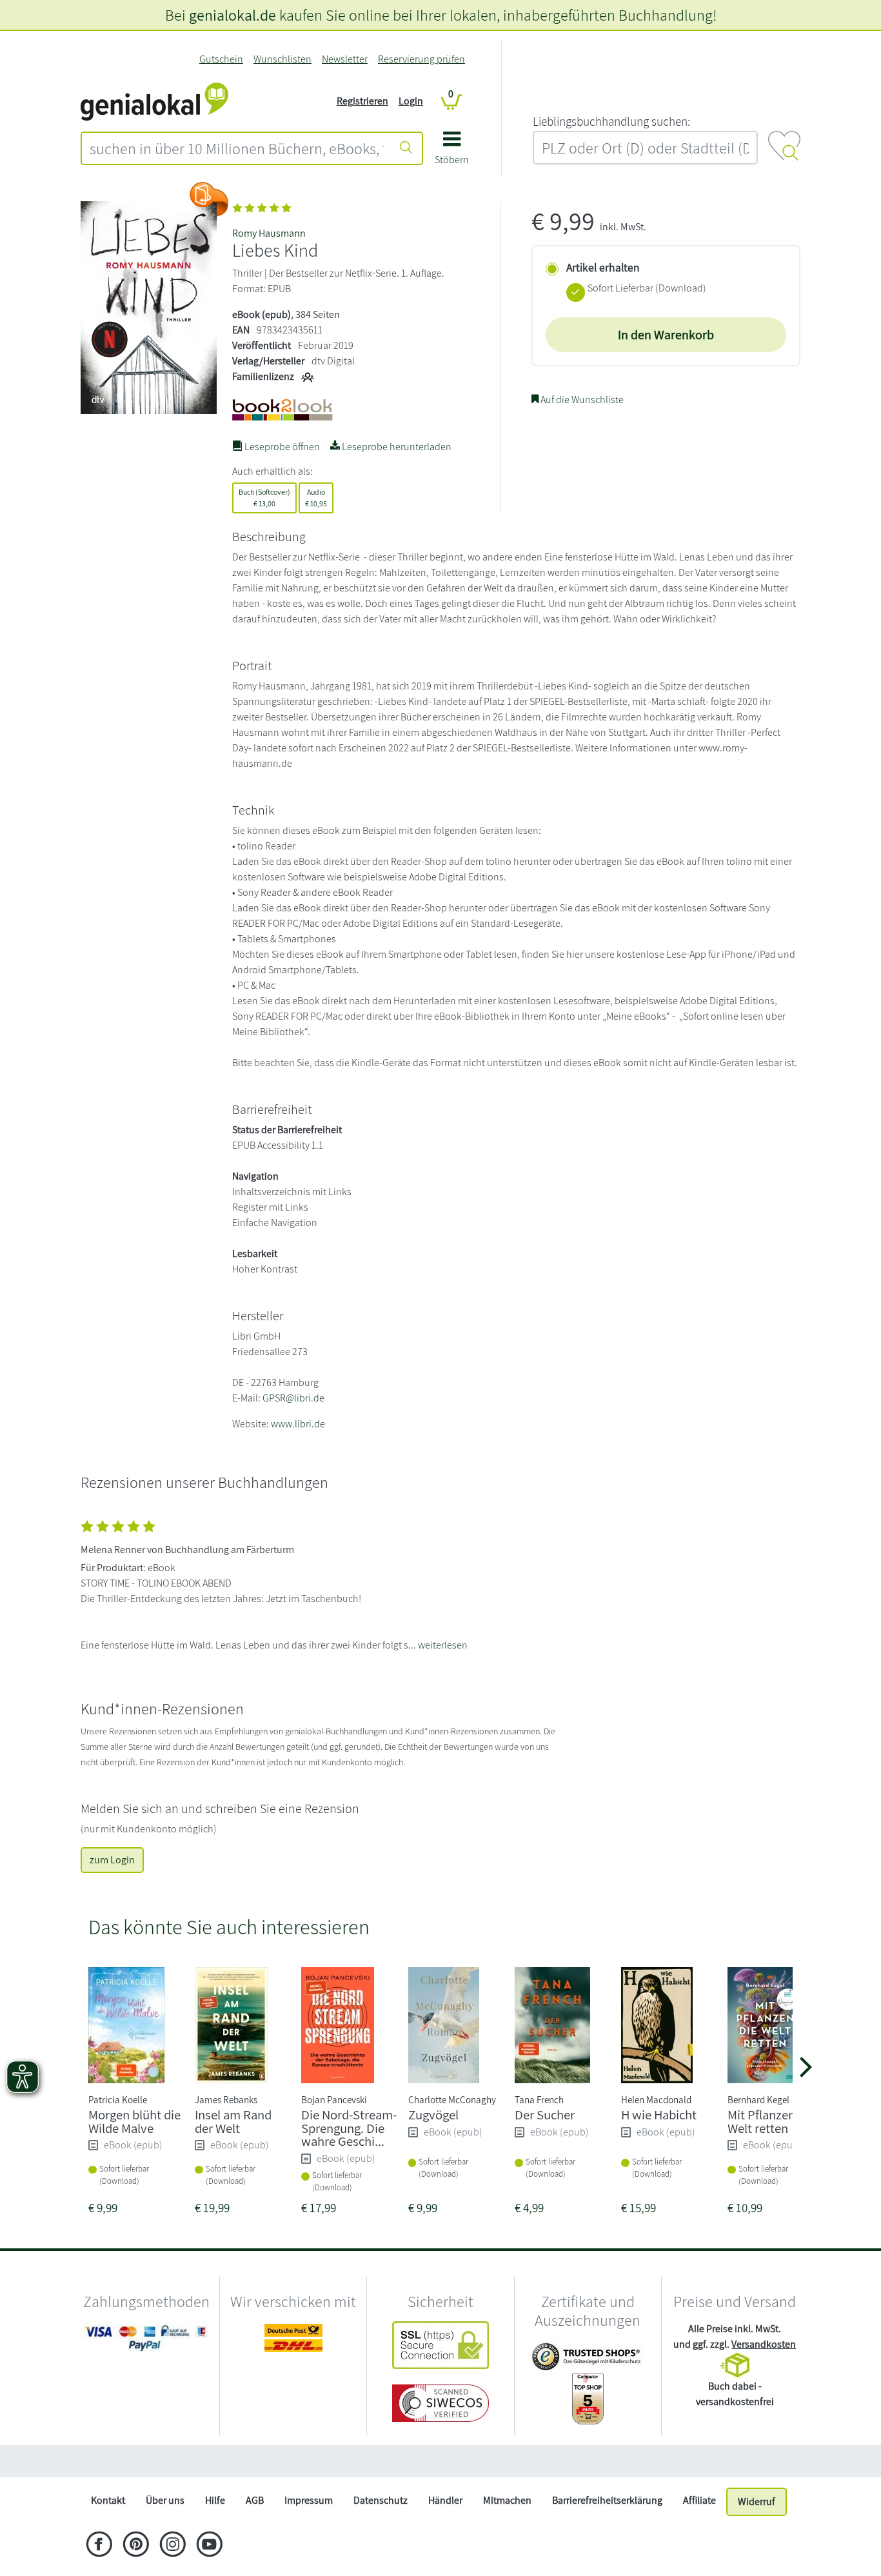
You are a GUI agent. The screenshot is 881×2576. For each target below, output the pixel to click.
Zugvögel (433, 2115)
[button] (452, 153)
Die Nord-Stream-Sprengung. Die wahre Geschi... (349, 2128)
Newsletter (345, 59)
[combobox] (237, 148)
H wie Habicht (659, 2115)
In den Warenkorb (666, 335)
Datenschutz (381, 2500)
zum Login (112, 1860)
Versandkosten (764, 2344)
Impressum (309, 2500)
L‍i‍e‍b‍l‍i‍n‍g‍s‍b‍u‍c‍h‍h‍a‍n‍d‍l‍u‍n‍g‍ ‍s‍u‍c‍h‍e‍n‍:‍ (611, 121)
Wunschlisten (282, 59)
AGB (255, 2500)
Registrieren (362, 101)
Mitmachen (507, 2500)
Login (411, 101)
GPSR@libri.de (293, 1398)
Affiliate (699, 2500)
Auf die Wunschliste (581, 400)
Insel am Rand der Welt (233, 2121)
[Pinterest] (136, 2546)
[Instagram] (173, 2546)
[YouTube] (209, 2546)
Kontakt (108, 2500)
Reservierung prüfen (421, 59)
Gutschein (221, 59)
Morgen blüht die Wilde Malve (134, 2121)
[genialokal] (154, 100)
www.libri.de (298, 1424)
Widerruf (757, 2502)
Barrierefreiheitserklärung (607, 2500)
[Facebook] (99, 2546)
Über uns (165, 2500)
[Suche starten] (406, 148)
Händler (445, 2500)
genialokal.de (233, 15)
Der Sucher (545, 2115)
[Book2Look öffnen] (209, 199)
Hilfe (215, 2500)
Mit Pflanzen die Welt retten (771, 2121)
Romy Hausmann (269, 233)
